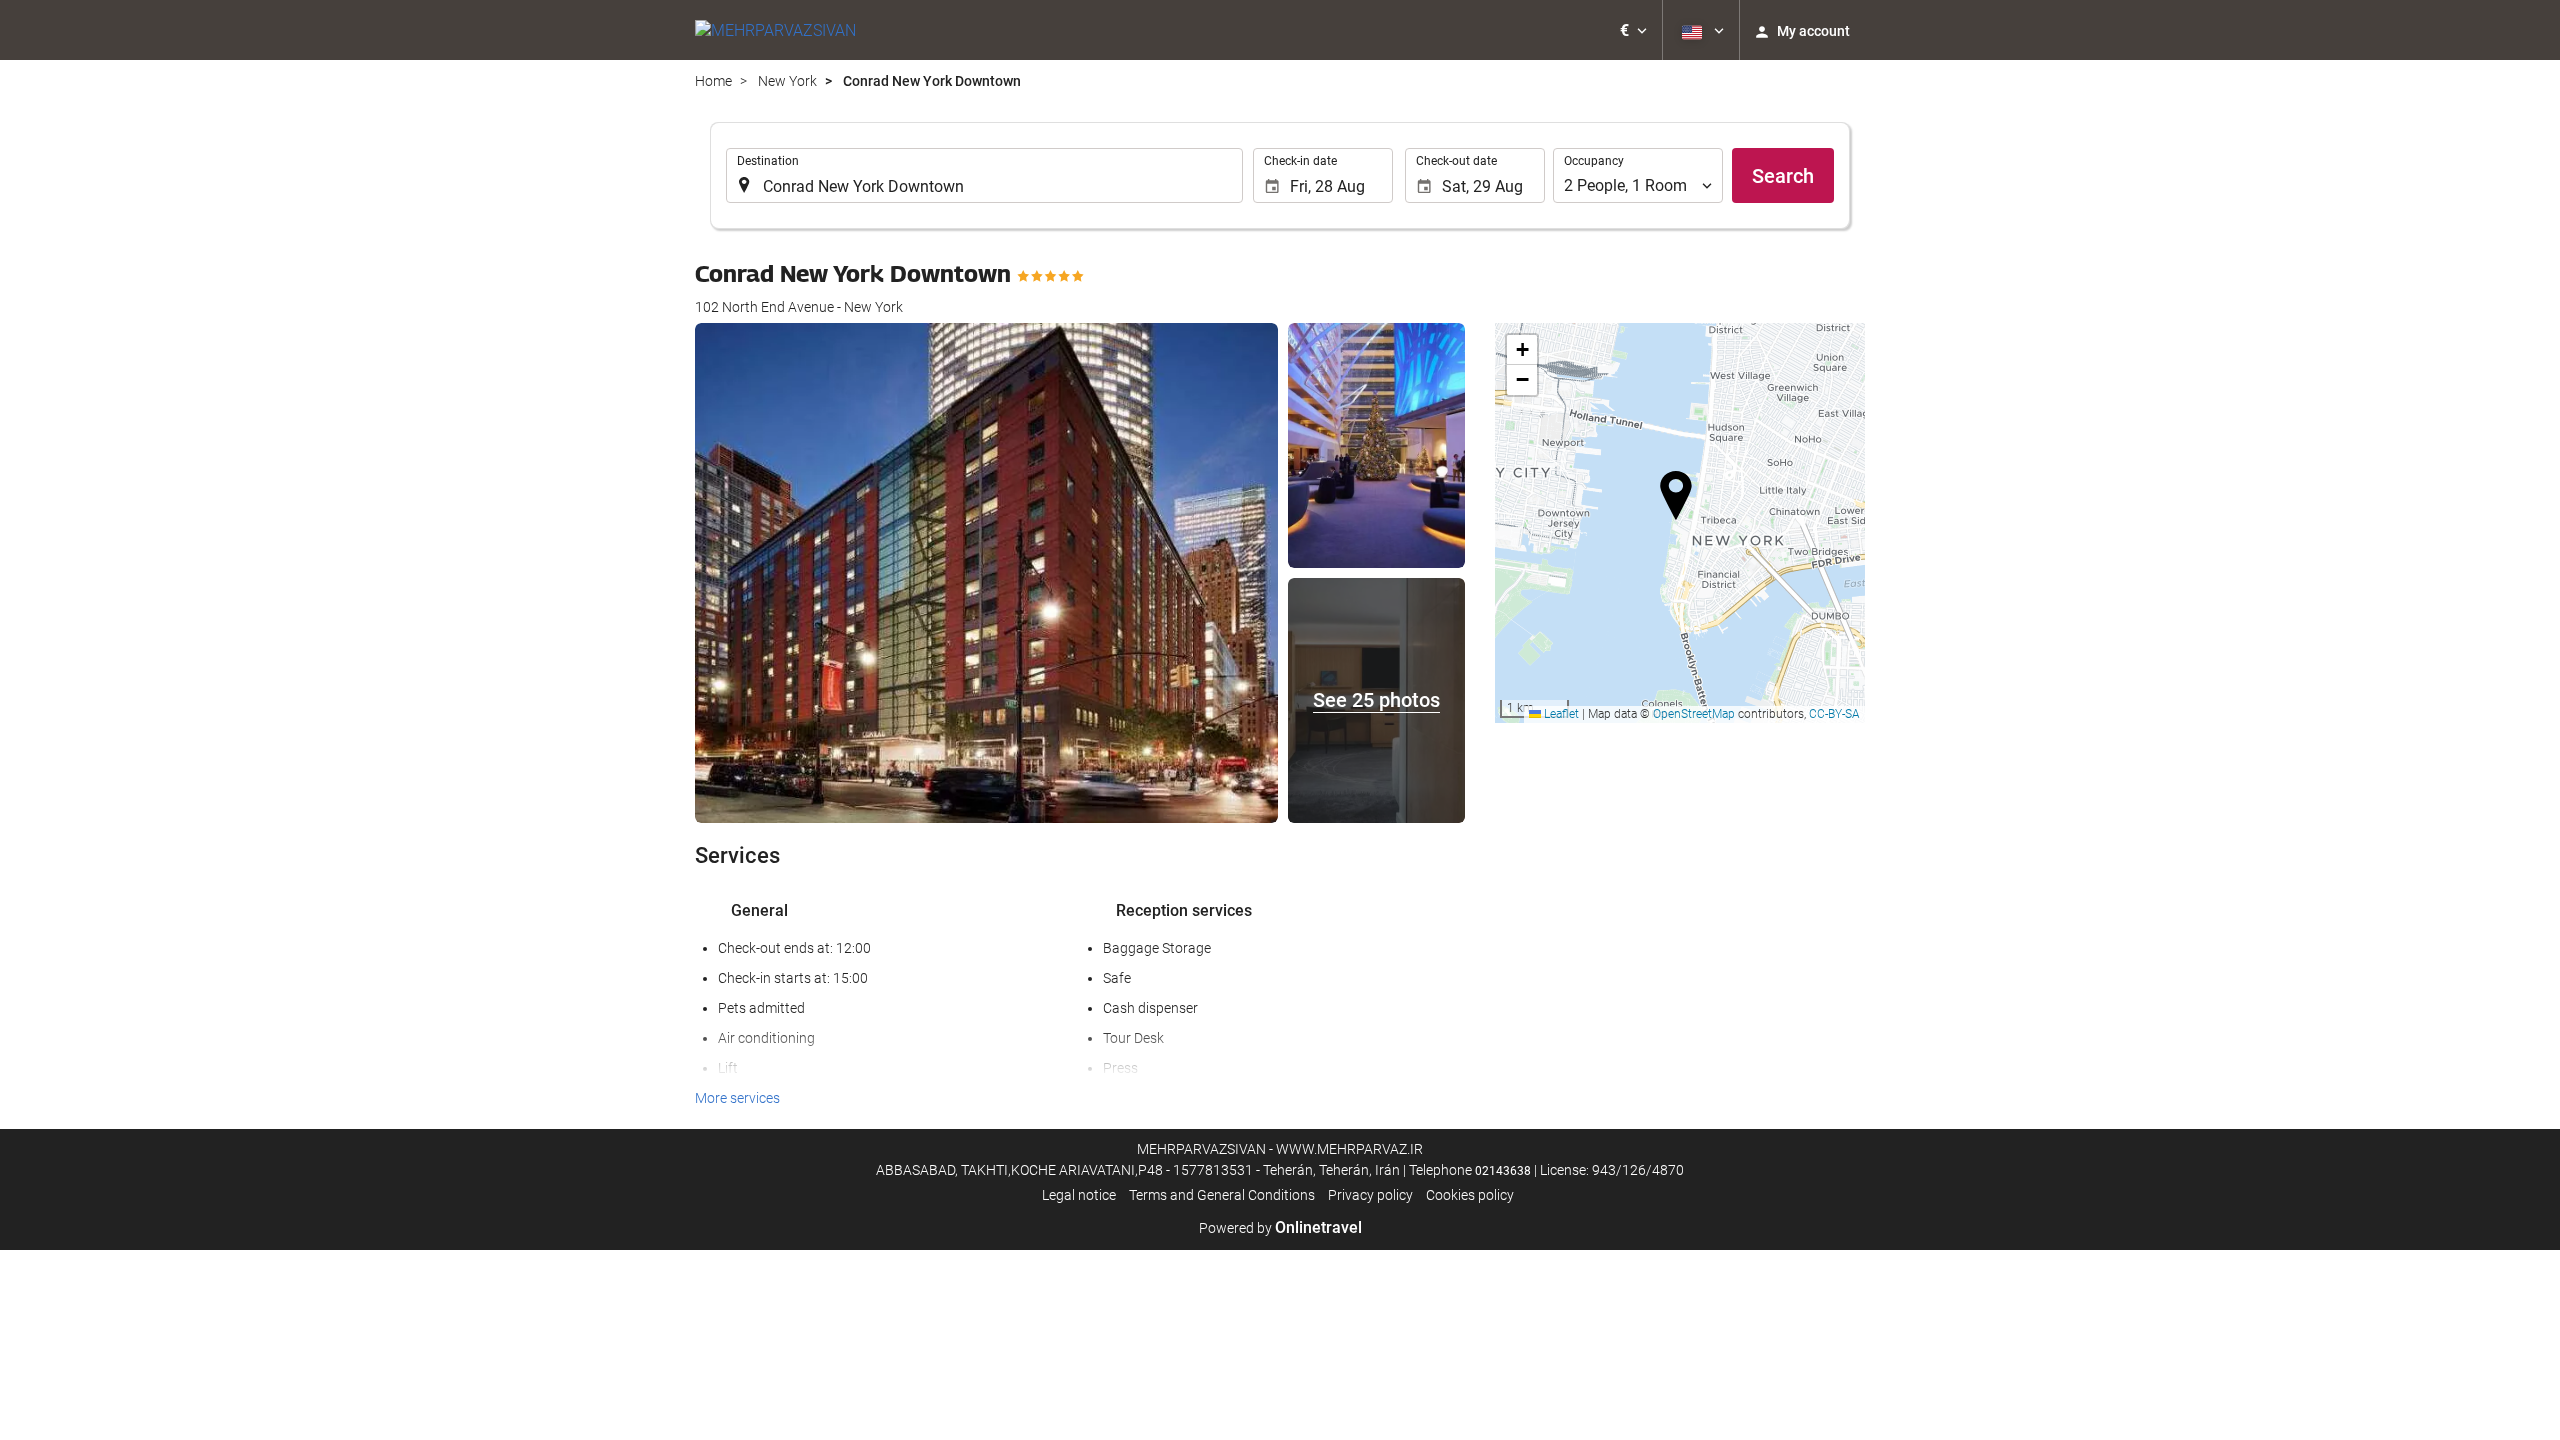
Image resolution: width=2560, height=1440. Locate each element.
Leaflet (1560, 714)
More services (737, 1098)
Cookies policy (1470, 1195)
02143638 (1503, 1171)
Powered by (1280, 1228)
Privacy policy (1370, 1195)
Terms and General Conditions (1222, 1195)
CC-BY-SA (1834, 714)
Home (713, 81)
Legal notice (1079, 1195)
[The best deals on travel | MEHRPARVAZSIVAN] (775, 30)
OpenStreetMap (1694, 714)
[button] (1633, 30)
